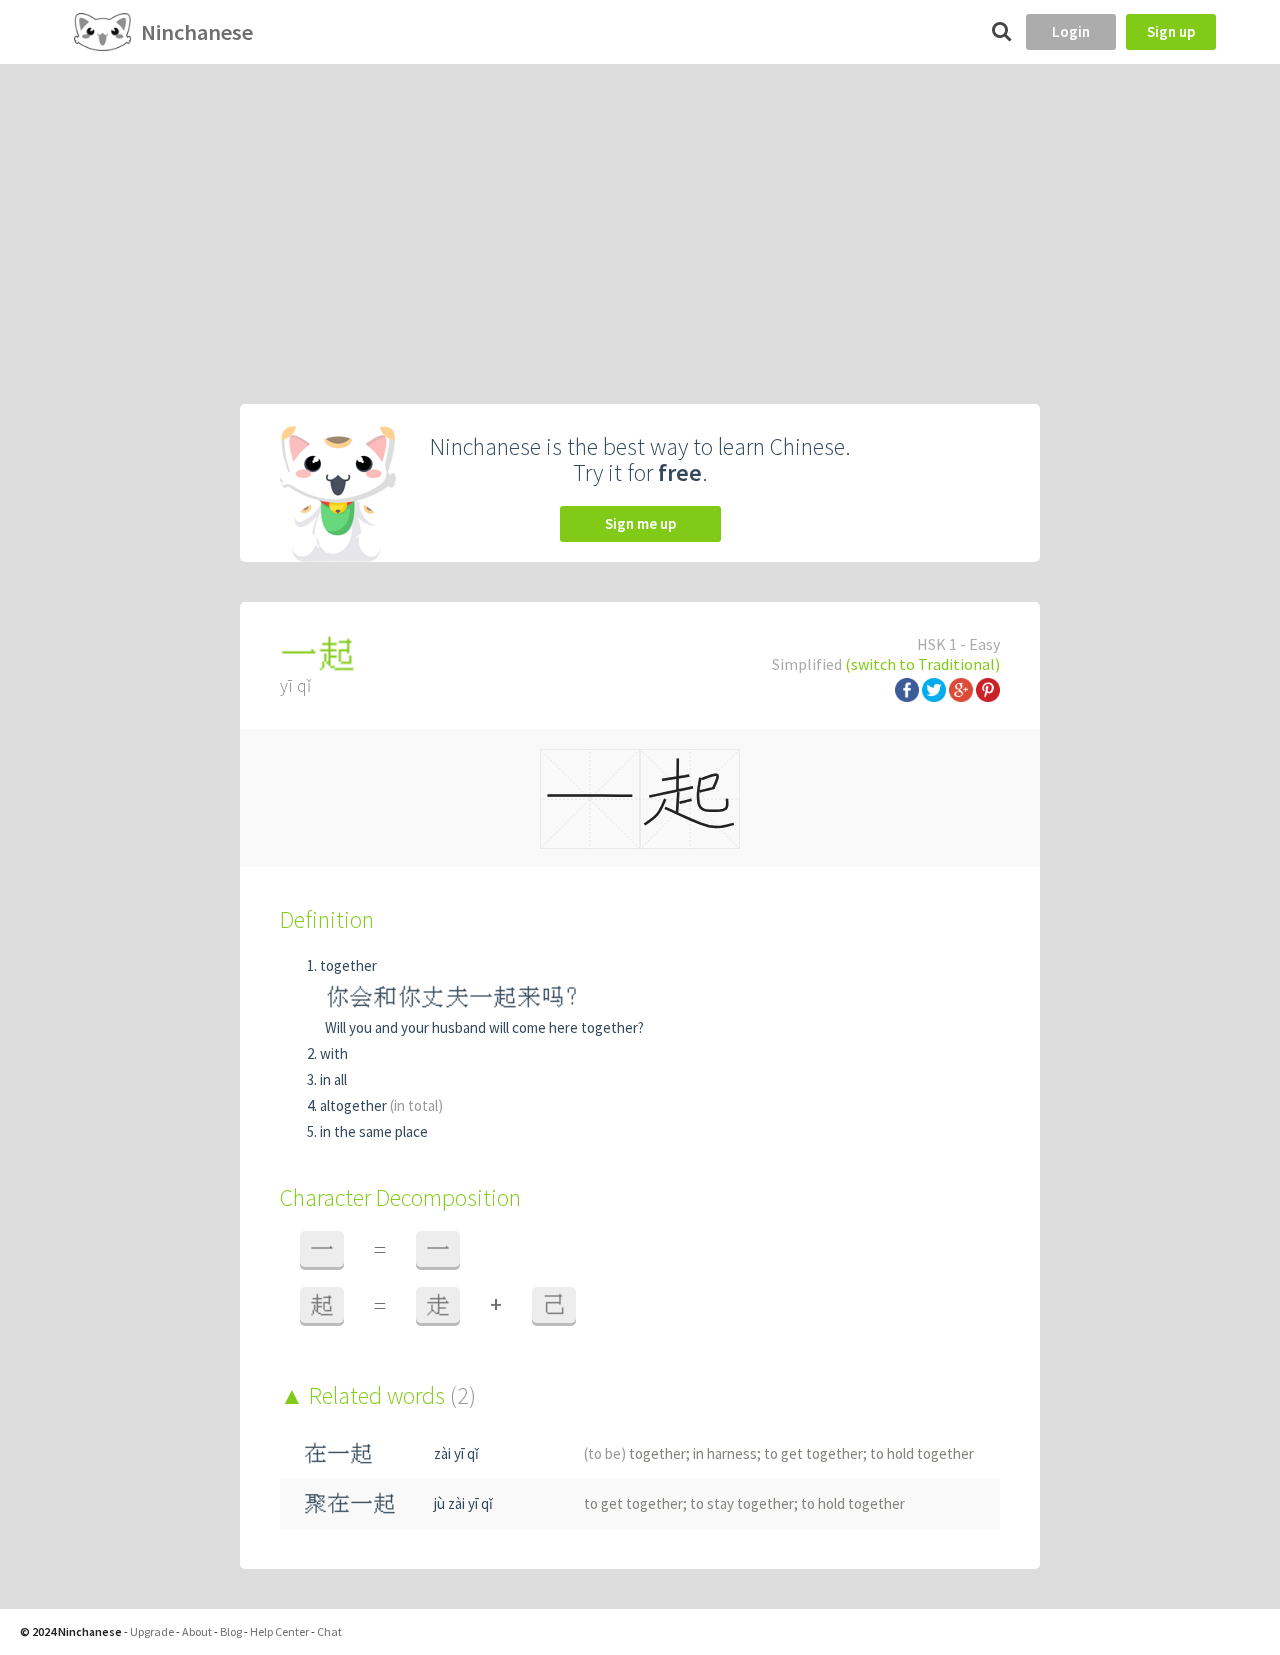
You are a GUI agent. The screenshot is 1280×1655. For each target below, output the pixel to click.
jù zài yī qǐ (463, 1503)
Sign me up (640, 523)
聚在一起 (350, 1503)
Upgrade (152, 1631)
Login (1071, 31)
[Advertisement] (640, 214)
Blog (231, 1631)
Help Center (279, 1631)
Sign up (1171, 31)
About (197, 1631)
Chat (329, 1631)
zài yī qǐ (456, 1453)
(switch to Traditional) (922, 664)
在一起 (338, 1453)
